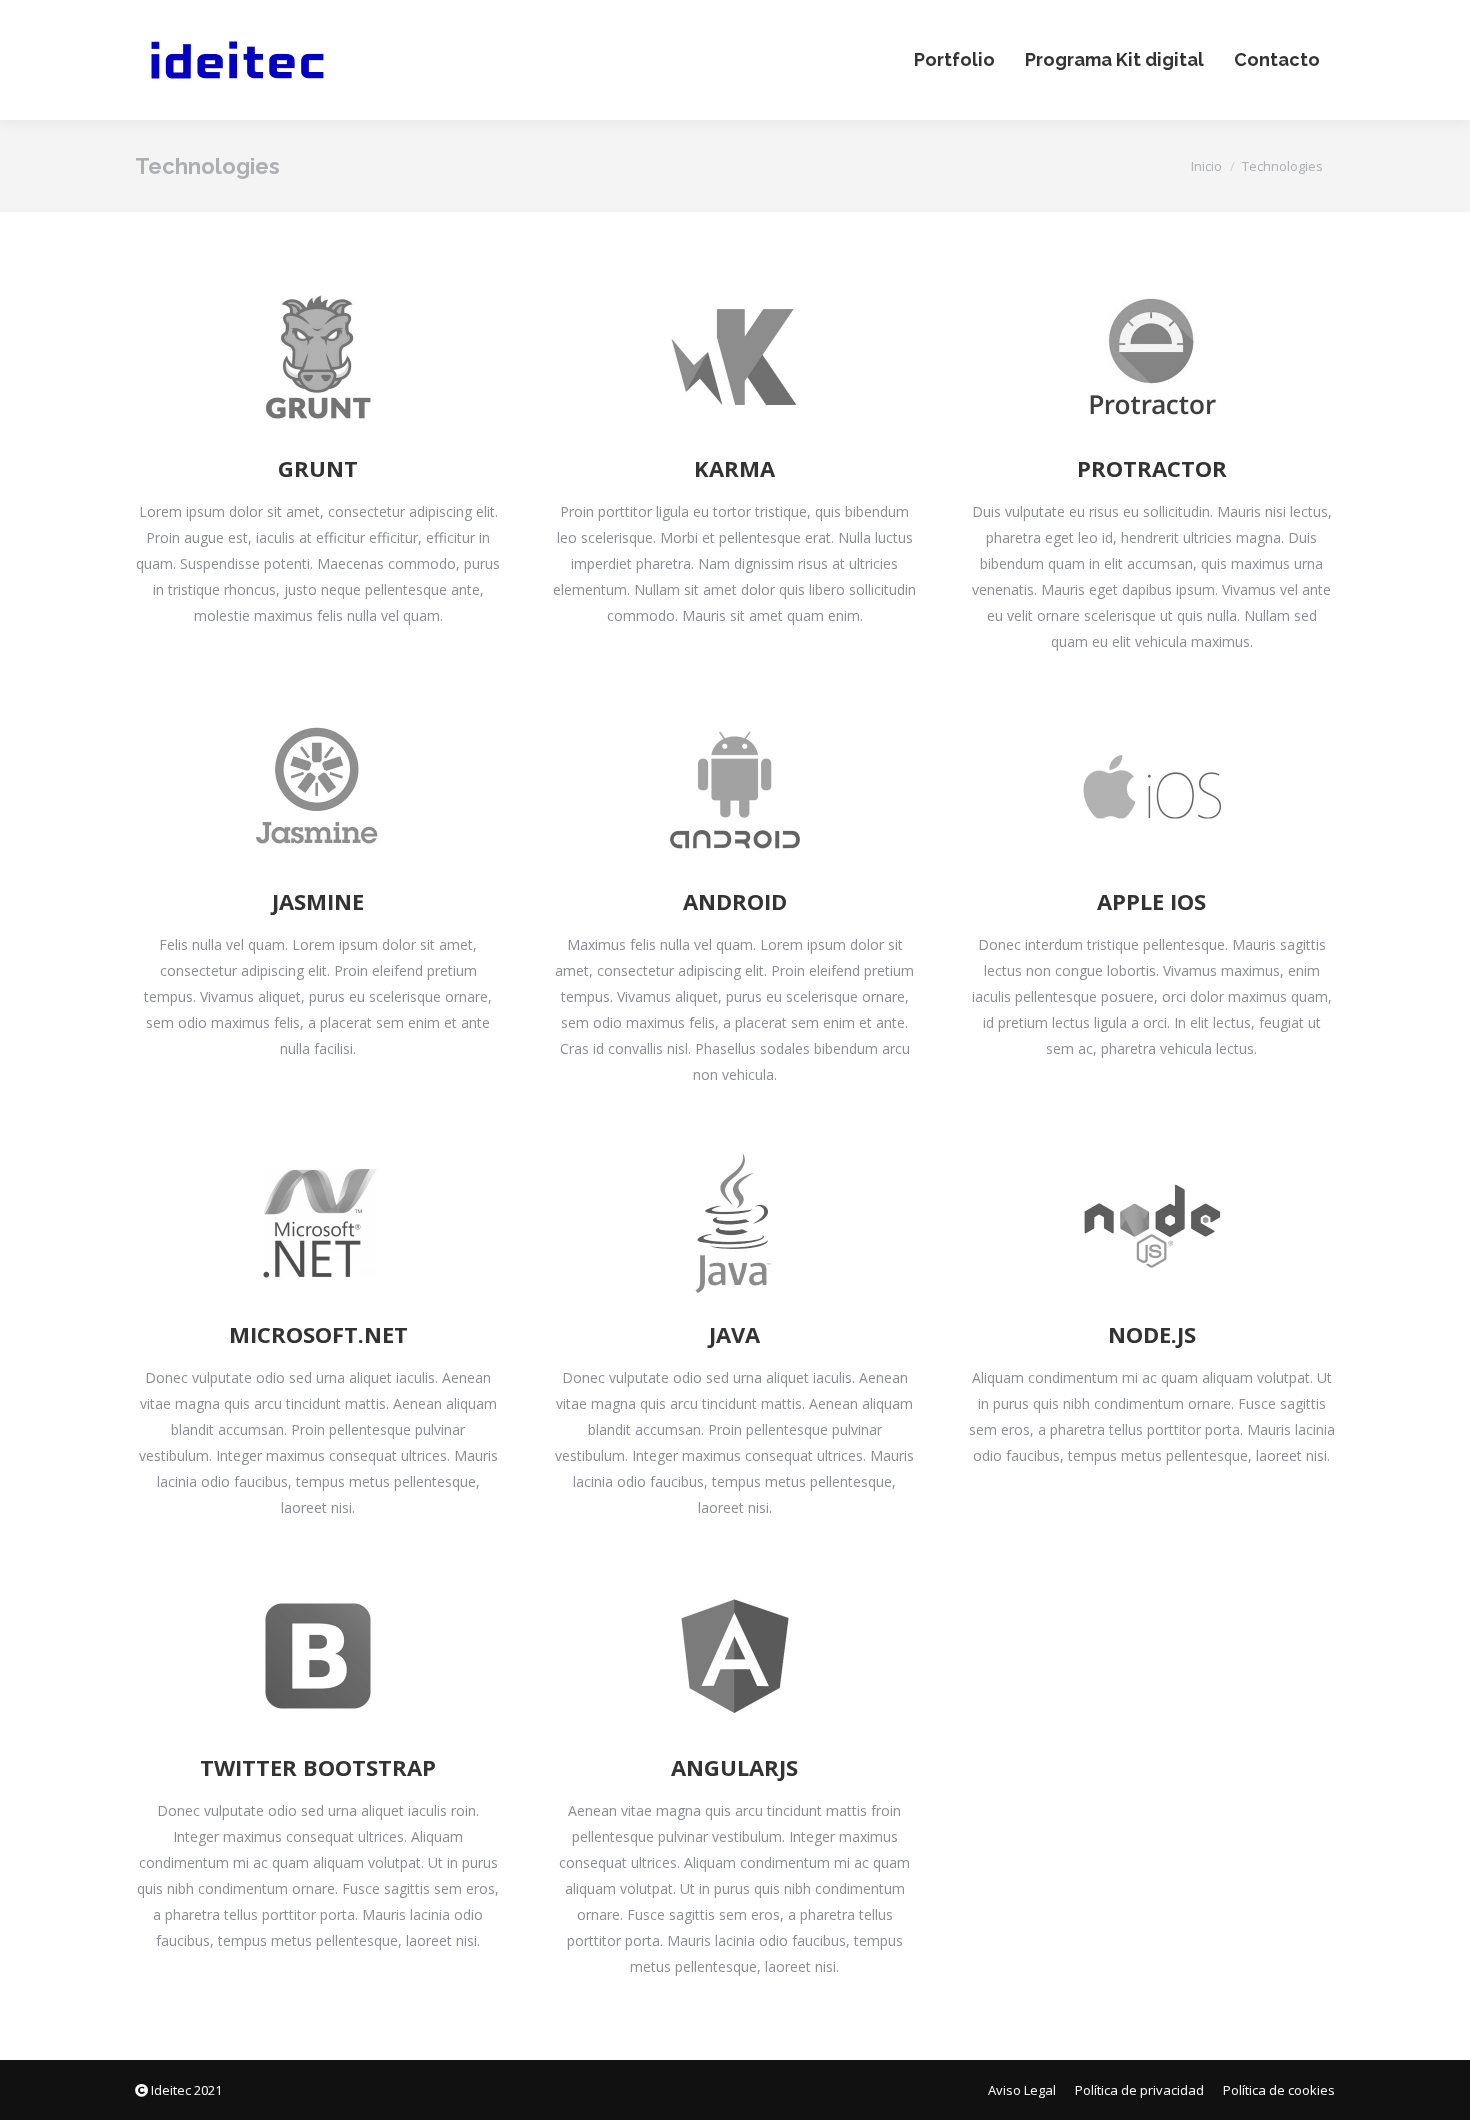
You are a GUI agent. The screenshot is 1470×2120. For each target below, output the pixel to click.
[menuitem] (954, 60)
